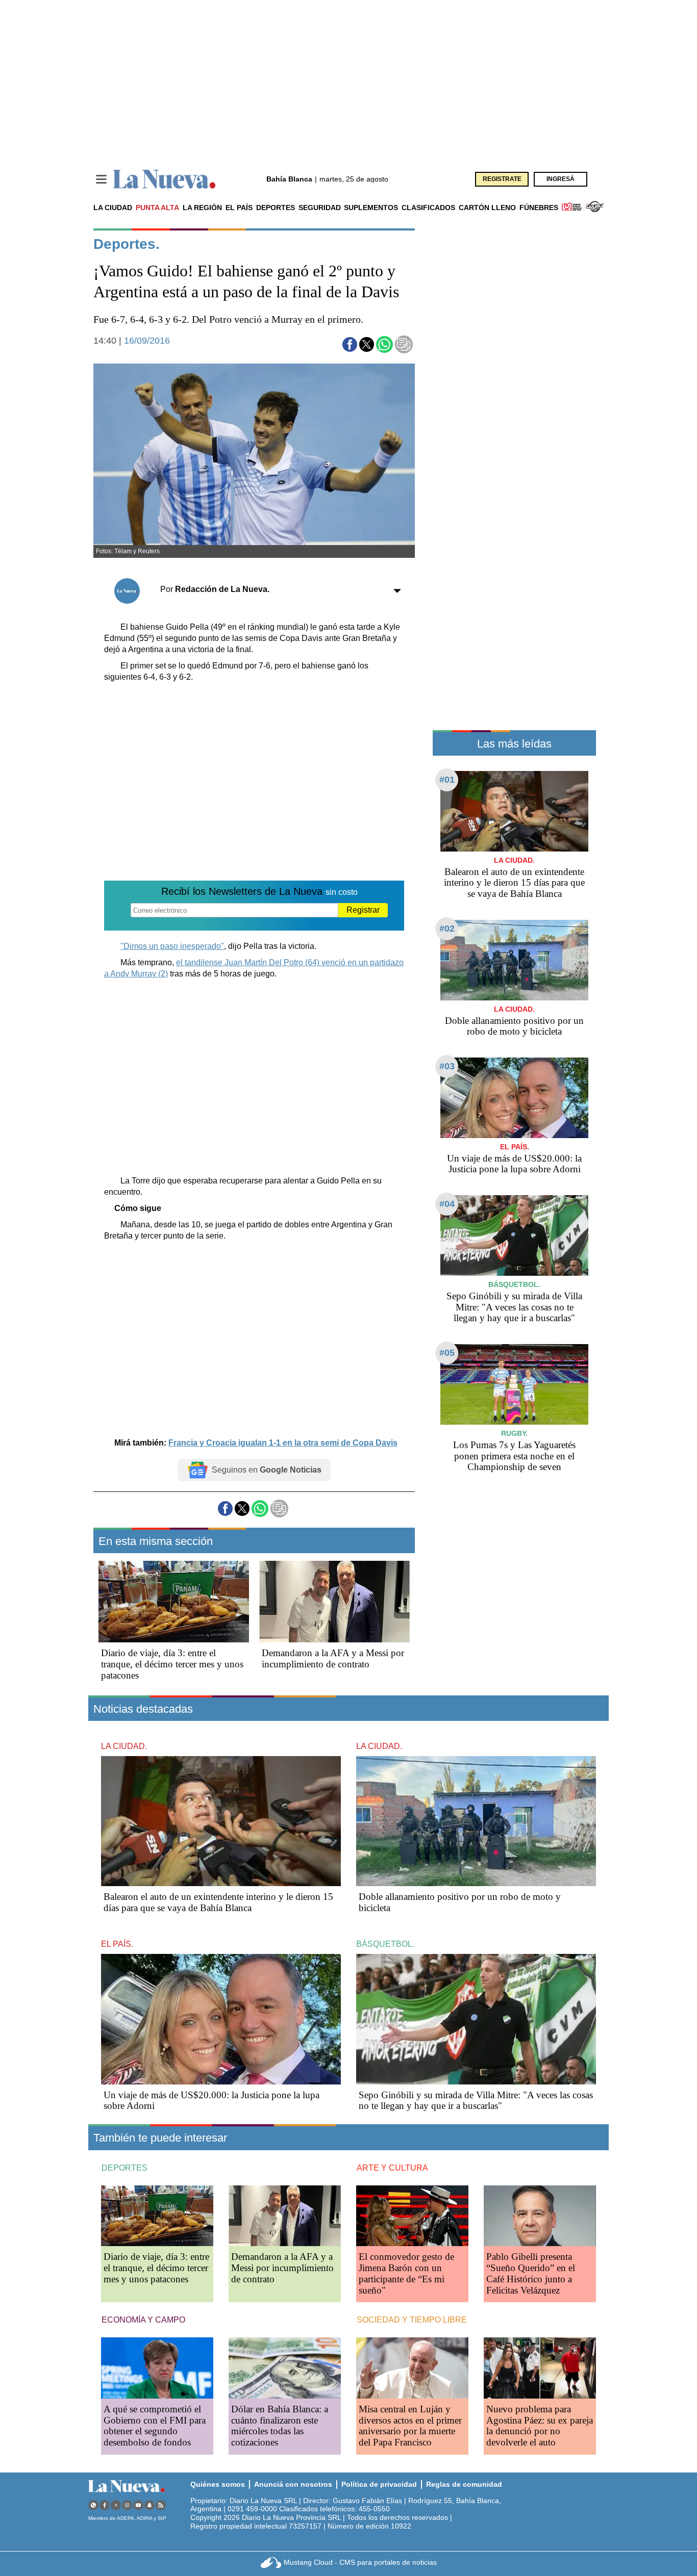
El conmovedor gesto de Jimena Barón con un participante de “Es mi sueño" (406, 2273)
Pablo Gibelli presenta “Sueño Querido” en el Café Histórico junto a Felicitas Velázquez (531, 2273)
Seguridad (320, 208)
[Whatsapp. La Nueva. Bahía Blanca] (93, 2505)
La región (202, 208)
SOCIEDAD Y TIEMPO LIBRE (412, 2320)
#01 (447, 780)
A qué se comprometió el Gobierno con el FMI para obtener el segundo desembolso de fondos (155, 2426)
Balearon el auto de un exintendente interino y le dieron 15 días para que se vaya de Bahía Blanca (514, 883)
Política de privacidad (379, 2484)
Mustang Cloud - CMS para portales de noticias (360, 2562)
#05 (447, 1353)
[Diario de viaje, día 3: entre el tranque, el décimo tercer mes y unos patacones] (174, 1602)
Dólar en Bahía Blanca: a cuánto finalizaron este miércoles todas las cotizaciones (280, 2426)
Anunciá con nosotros (293, 2484)
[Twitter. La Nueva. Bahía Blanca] (116, 2505)
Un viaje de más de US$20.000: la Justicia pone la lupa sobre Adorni (514, 1164)
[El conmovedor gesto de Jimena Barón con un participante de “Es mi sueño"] (412, 2216)
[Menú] (101, 179)
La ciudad (113, 208)
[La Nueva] (164, 179)
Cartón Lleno (487, 208)
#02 (447, 929)
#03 (447, 1066)
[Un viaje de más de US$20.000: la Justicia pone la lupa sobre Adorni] (514, 1098)
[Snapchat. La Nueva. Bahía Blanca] (150, 2505)
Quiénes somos (218, 2484)
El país (239, 208)
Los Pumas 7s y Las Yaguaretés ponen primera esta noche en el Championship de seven (514, 1456)
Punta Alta (157, 208)
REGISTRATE (502, 179)
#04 (447, 1204)
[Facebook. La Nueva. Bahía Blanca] (105, 2505)
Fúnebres (539, 208)
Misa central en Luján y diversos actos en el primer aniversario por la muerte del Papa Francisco (410, 2426)
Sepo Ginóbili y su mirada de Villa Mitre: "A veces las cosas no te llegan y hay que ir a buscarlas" (514, 1307)
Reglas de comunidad (464, 2484)
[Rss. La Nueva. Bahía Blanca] (161, 2505)
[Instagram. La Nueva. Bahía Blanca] (127, 2505)
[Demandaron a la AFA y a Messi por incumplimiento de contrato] (334, 1602)
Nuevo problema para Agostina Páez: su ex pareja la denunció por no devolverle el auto (540, 2426)
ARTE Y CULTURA (392, 2168)
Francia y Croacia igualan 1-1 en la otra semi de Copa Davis (283, 1443)
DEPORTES (125, 2168)
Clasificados (428, 208)
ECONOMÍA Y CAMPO (143, 2320)
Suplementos (371, 208)
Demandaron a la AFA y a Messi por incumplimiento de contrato (333, 1658)
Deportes (276, 208)
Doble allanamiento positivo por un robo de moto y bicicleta (514, 1026)
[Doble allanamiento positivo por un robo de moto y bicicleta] (514, 960)
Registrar (363, 910)
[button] (350, 344)
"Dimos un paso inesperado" (172, 946)
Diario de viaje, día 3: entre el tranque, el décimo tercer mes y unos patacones (172, 1664)
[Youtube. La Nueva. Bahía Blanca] (138, 2505)
